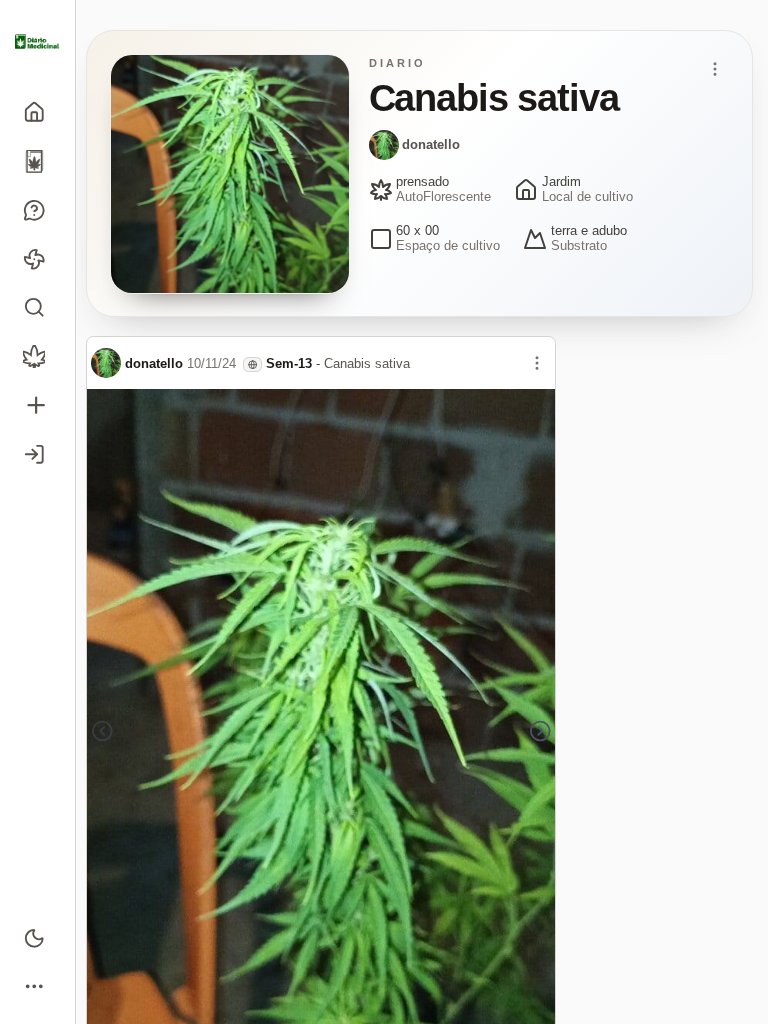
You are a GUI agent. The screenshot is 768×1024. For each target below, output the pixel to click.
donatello (431, 144)
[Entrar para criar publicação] (37, 405)
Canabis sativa (367, 363)
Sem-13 (289, 363)
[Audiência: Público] (252, 364)
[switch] (37, 937)
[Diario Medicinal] (37, 42)
